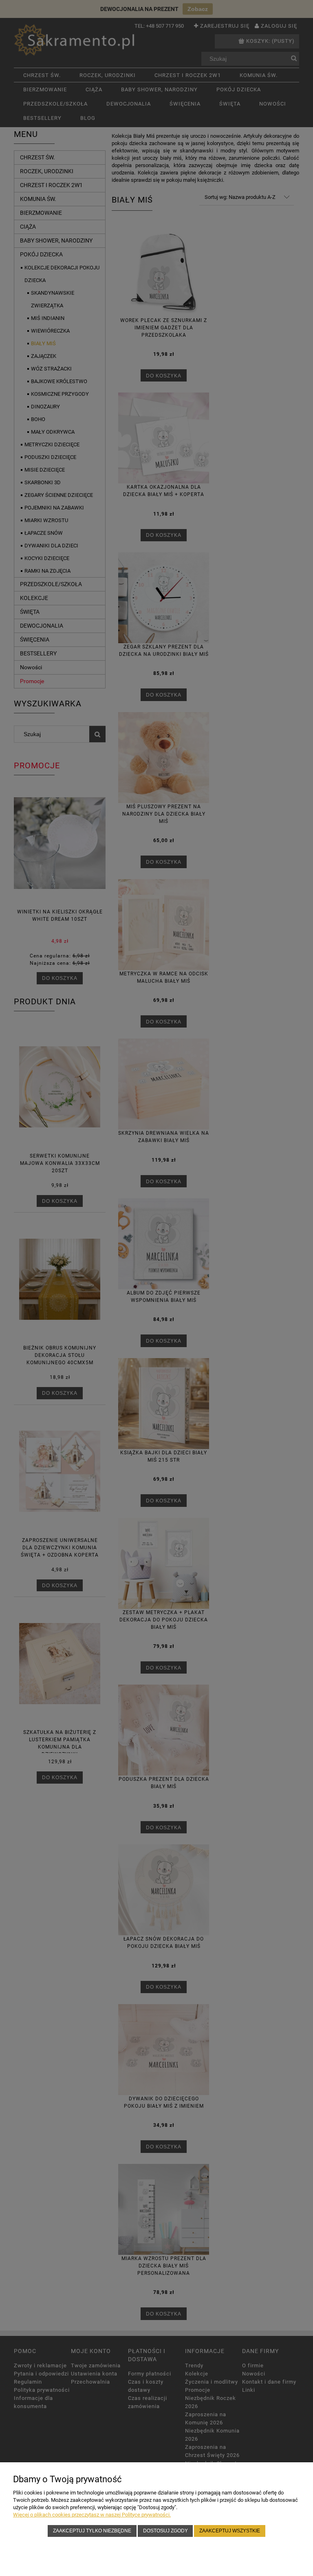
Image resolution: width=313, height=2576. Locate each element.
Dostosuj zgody (165, 2531)
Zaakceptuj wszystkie (230, 2531)
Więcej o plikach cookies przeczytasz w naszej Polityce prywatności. (92, 2515)
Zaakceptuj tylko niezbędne (92, 2531)
